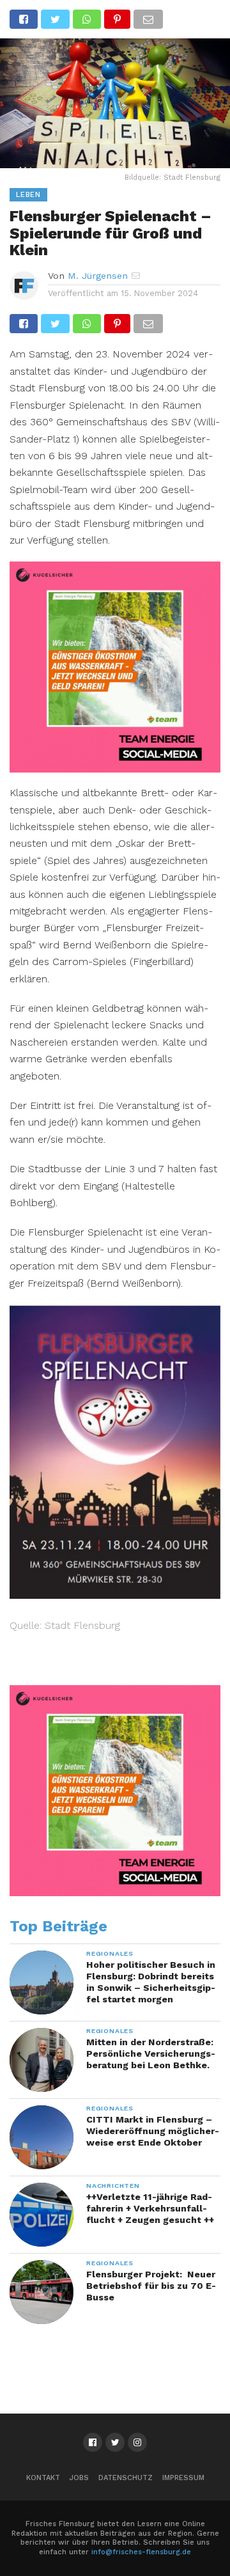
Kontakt (43, 2478)
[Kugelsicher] (115, 768)
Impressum (183, 2478)
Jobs (79, 2478)
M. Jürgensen (98, 276)
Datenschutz (126, 2478)
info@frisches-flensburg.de (141, 2552)
